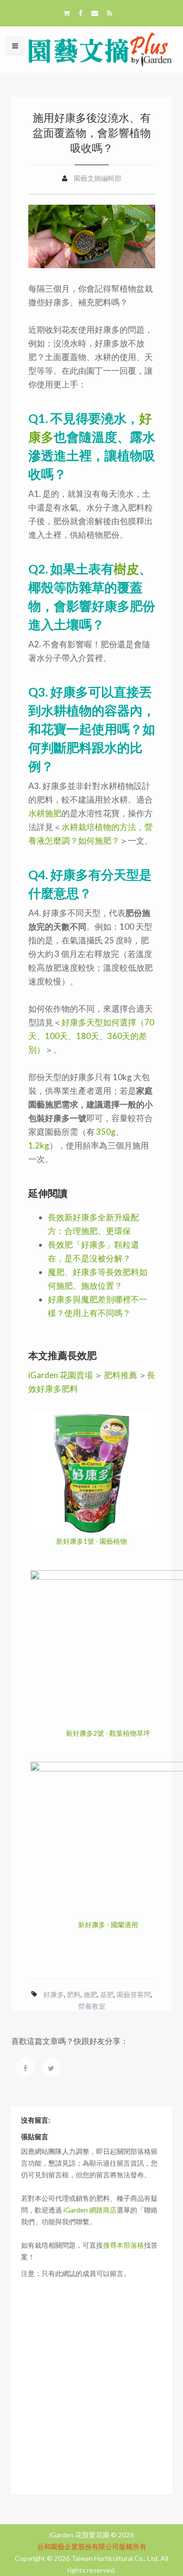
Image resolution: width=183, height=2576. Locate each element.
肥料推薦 (121, 1375)
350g (106, 1132)
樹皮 (126, 569)
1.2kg (39, 1145)
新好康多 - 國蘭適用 (108, 1925)
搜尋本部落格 (123, 2245)
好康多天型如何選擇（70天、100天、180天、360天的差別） (91, 1036)
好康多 (54, 1994)
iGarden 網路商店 (90, 2210)
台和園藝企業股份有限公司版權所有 (92, 2546)
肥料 (74, 1994)
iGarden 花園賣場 (61, 1375)
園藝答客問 (134, 1994)
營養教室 (92, 2006)
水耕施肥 (45, 813)
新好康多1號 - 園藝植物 (91, 1541)
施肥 (90, 1994)
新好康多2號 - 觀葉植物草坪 (108, 1733)
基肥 (107, 1994)
